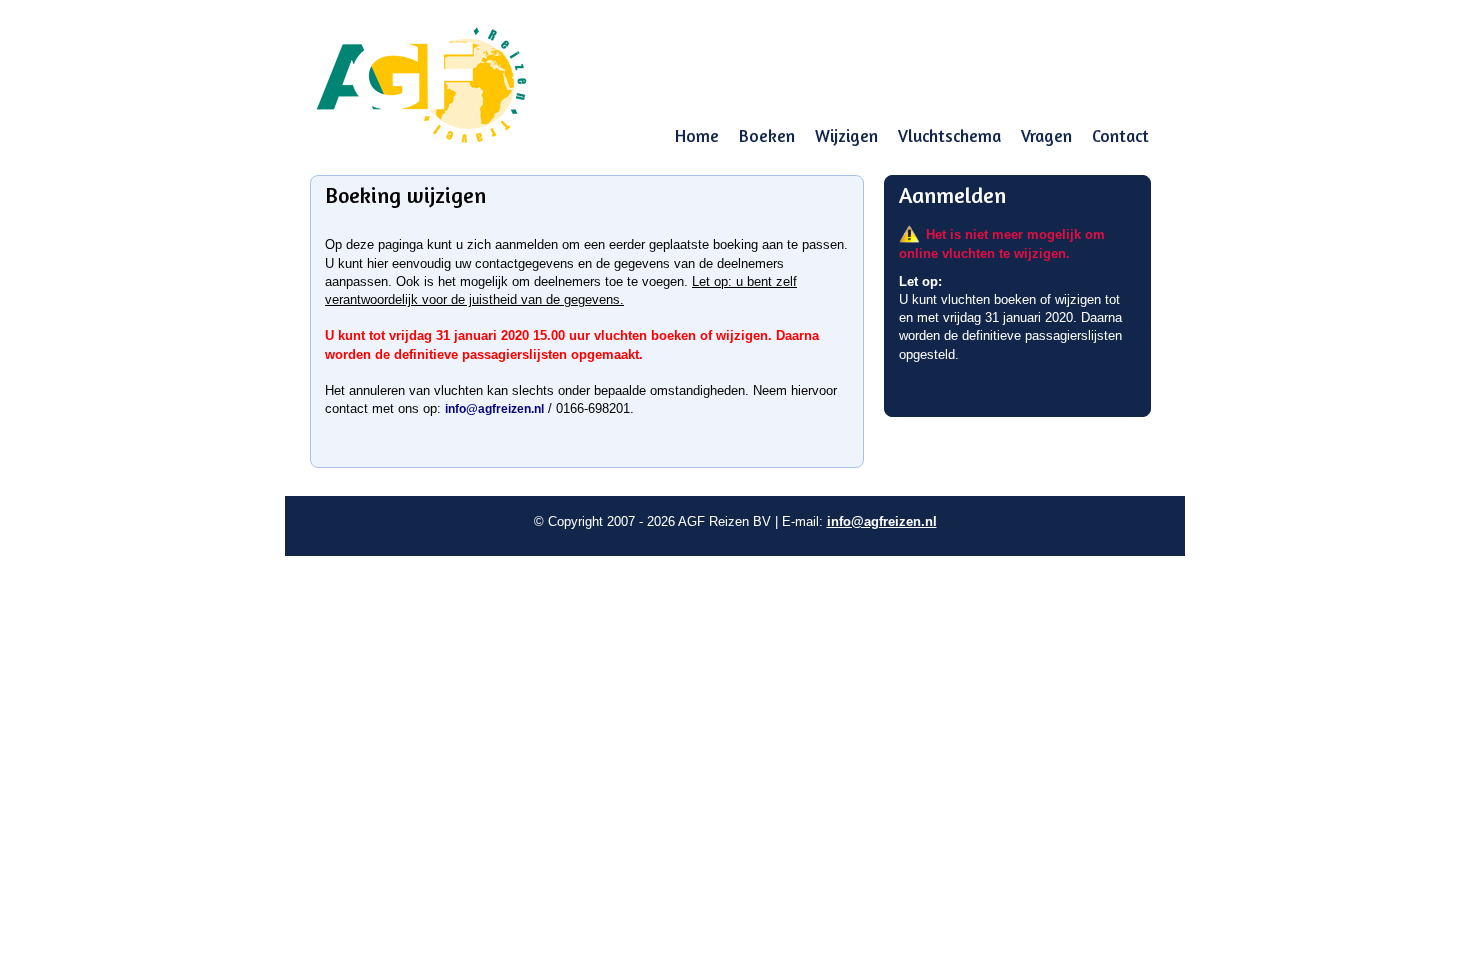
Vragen (1046, 135)
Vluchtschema (949, 135)
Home (697, 135)
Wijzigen (846, 135)
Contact (1120, 135)
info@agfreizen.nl (494, 409)
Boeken (767, 135)
